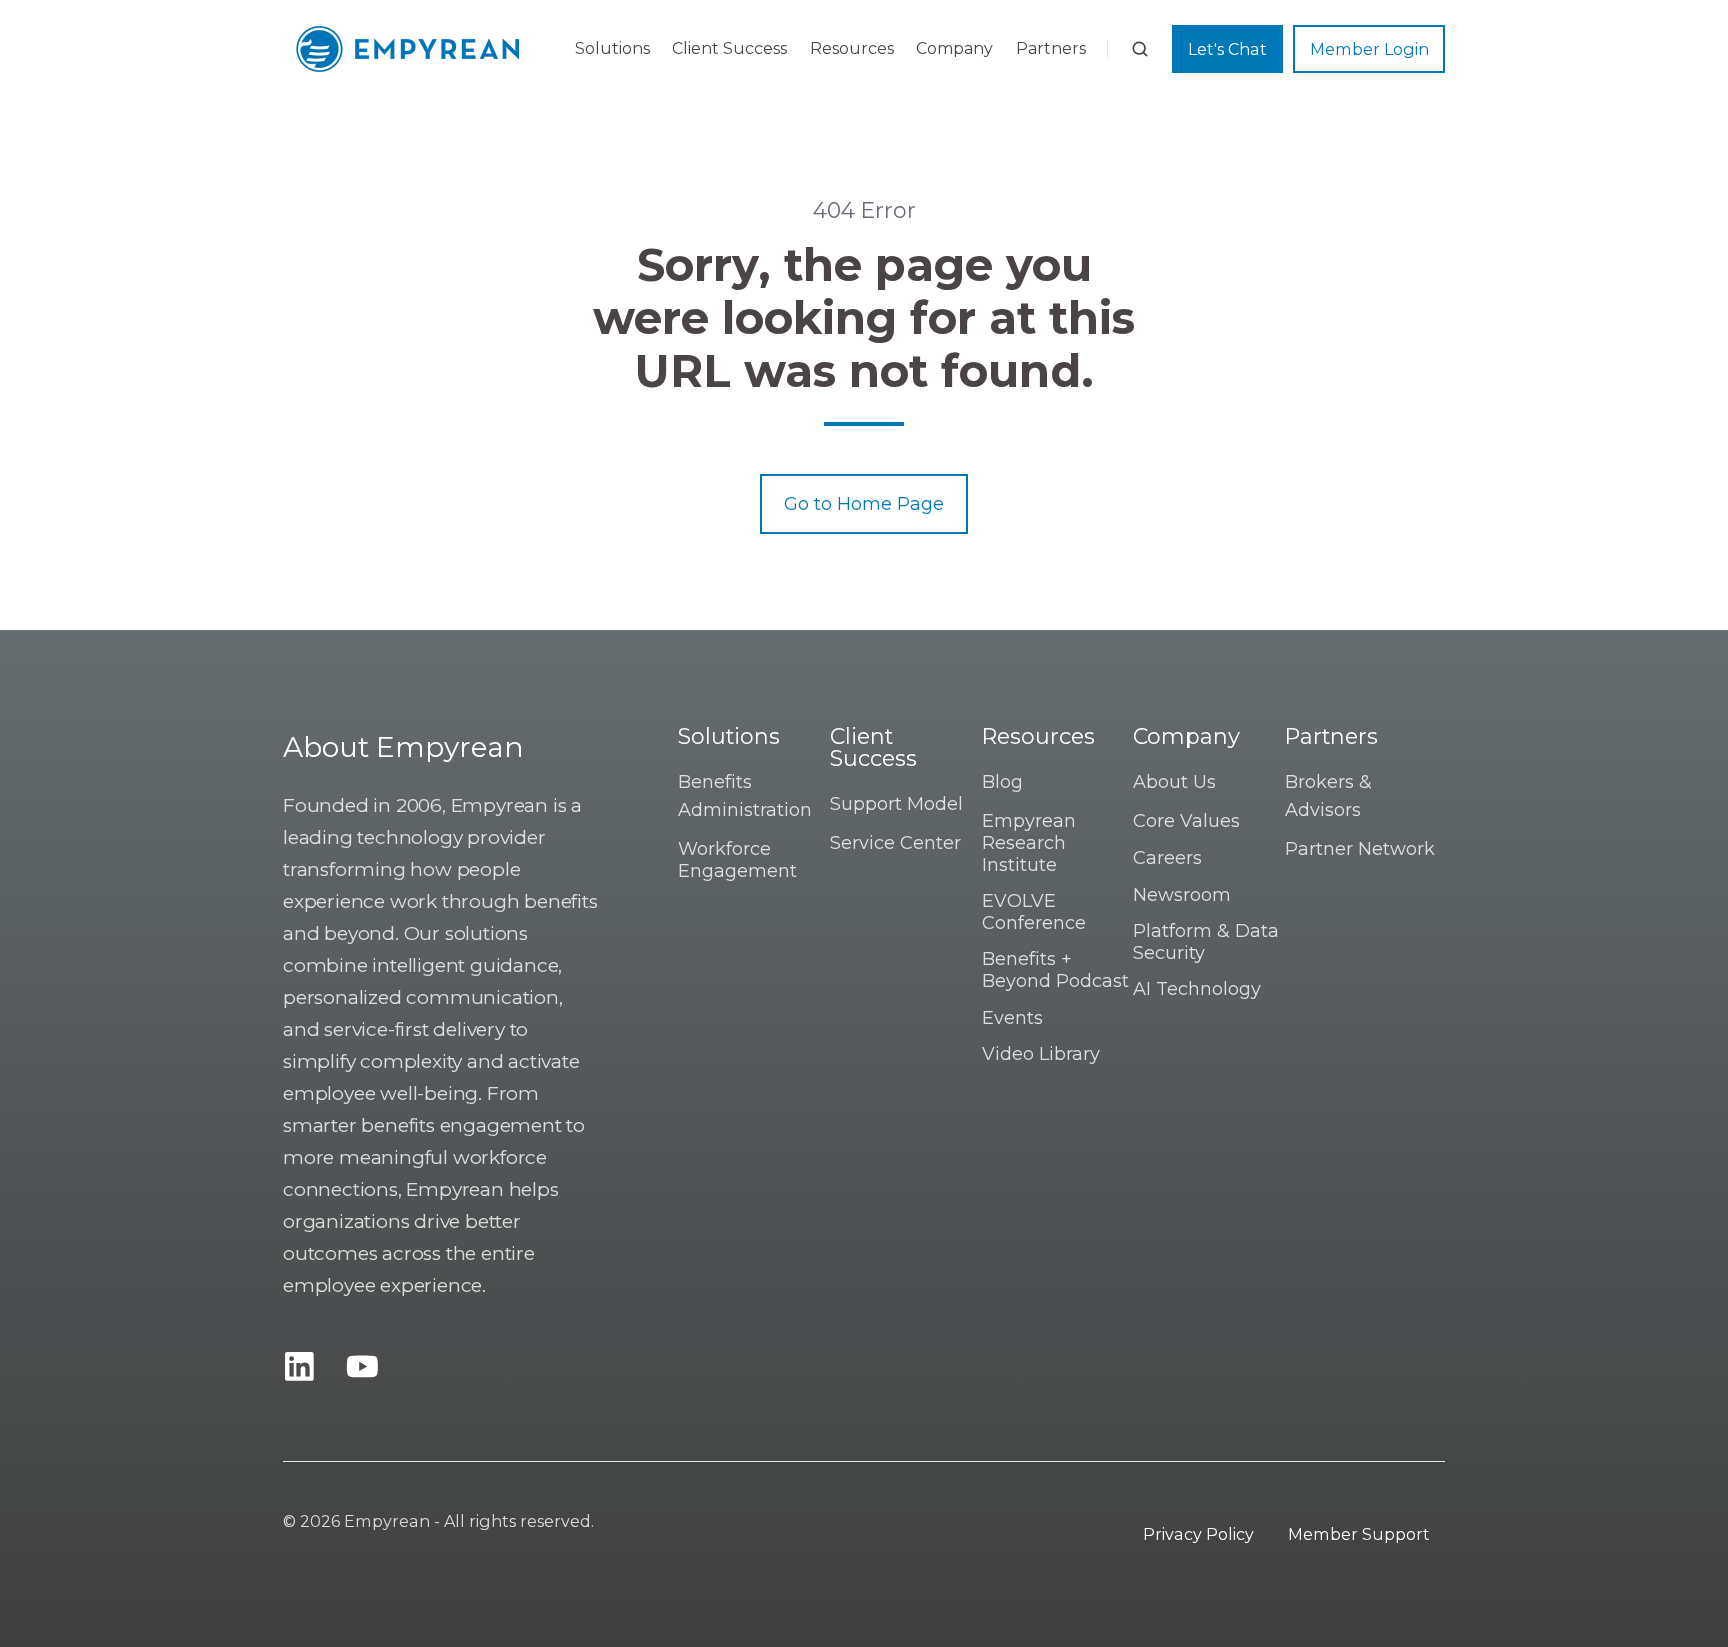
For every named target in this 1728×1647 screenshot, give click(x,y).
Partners (1051, 48)
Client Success (729, 48)
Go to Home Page (864, 504)
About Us (1174, 782)
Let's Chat (1227, 49)
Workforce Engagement (737, 860)
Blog (1002, 782)
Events (1012, 1018)
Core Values (1186, 821)
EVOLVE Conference (1034, 912)
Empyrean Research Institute (1029, 842)
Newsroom (1182, 895)
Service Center (895, 843)
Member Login (1369, 49)
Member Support (1359, 1534)
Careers (1167, 858)
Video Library (1041, 1054)
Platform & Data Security (1206, 942)
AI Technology (1197, 989)
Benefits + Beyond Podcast (1055, 970)
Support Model (896, 804)
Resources (852, 48)
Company (954, 48)
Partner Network (1360, 849)
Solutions (612, 48)
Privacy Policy (1198, 1534)
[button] (1140, 49)
